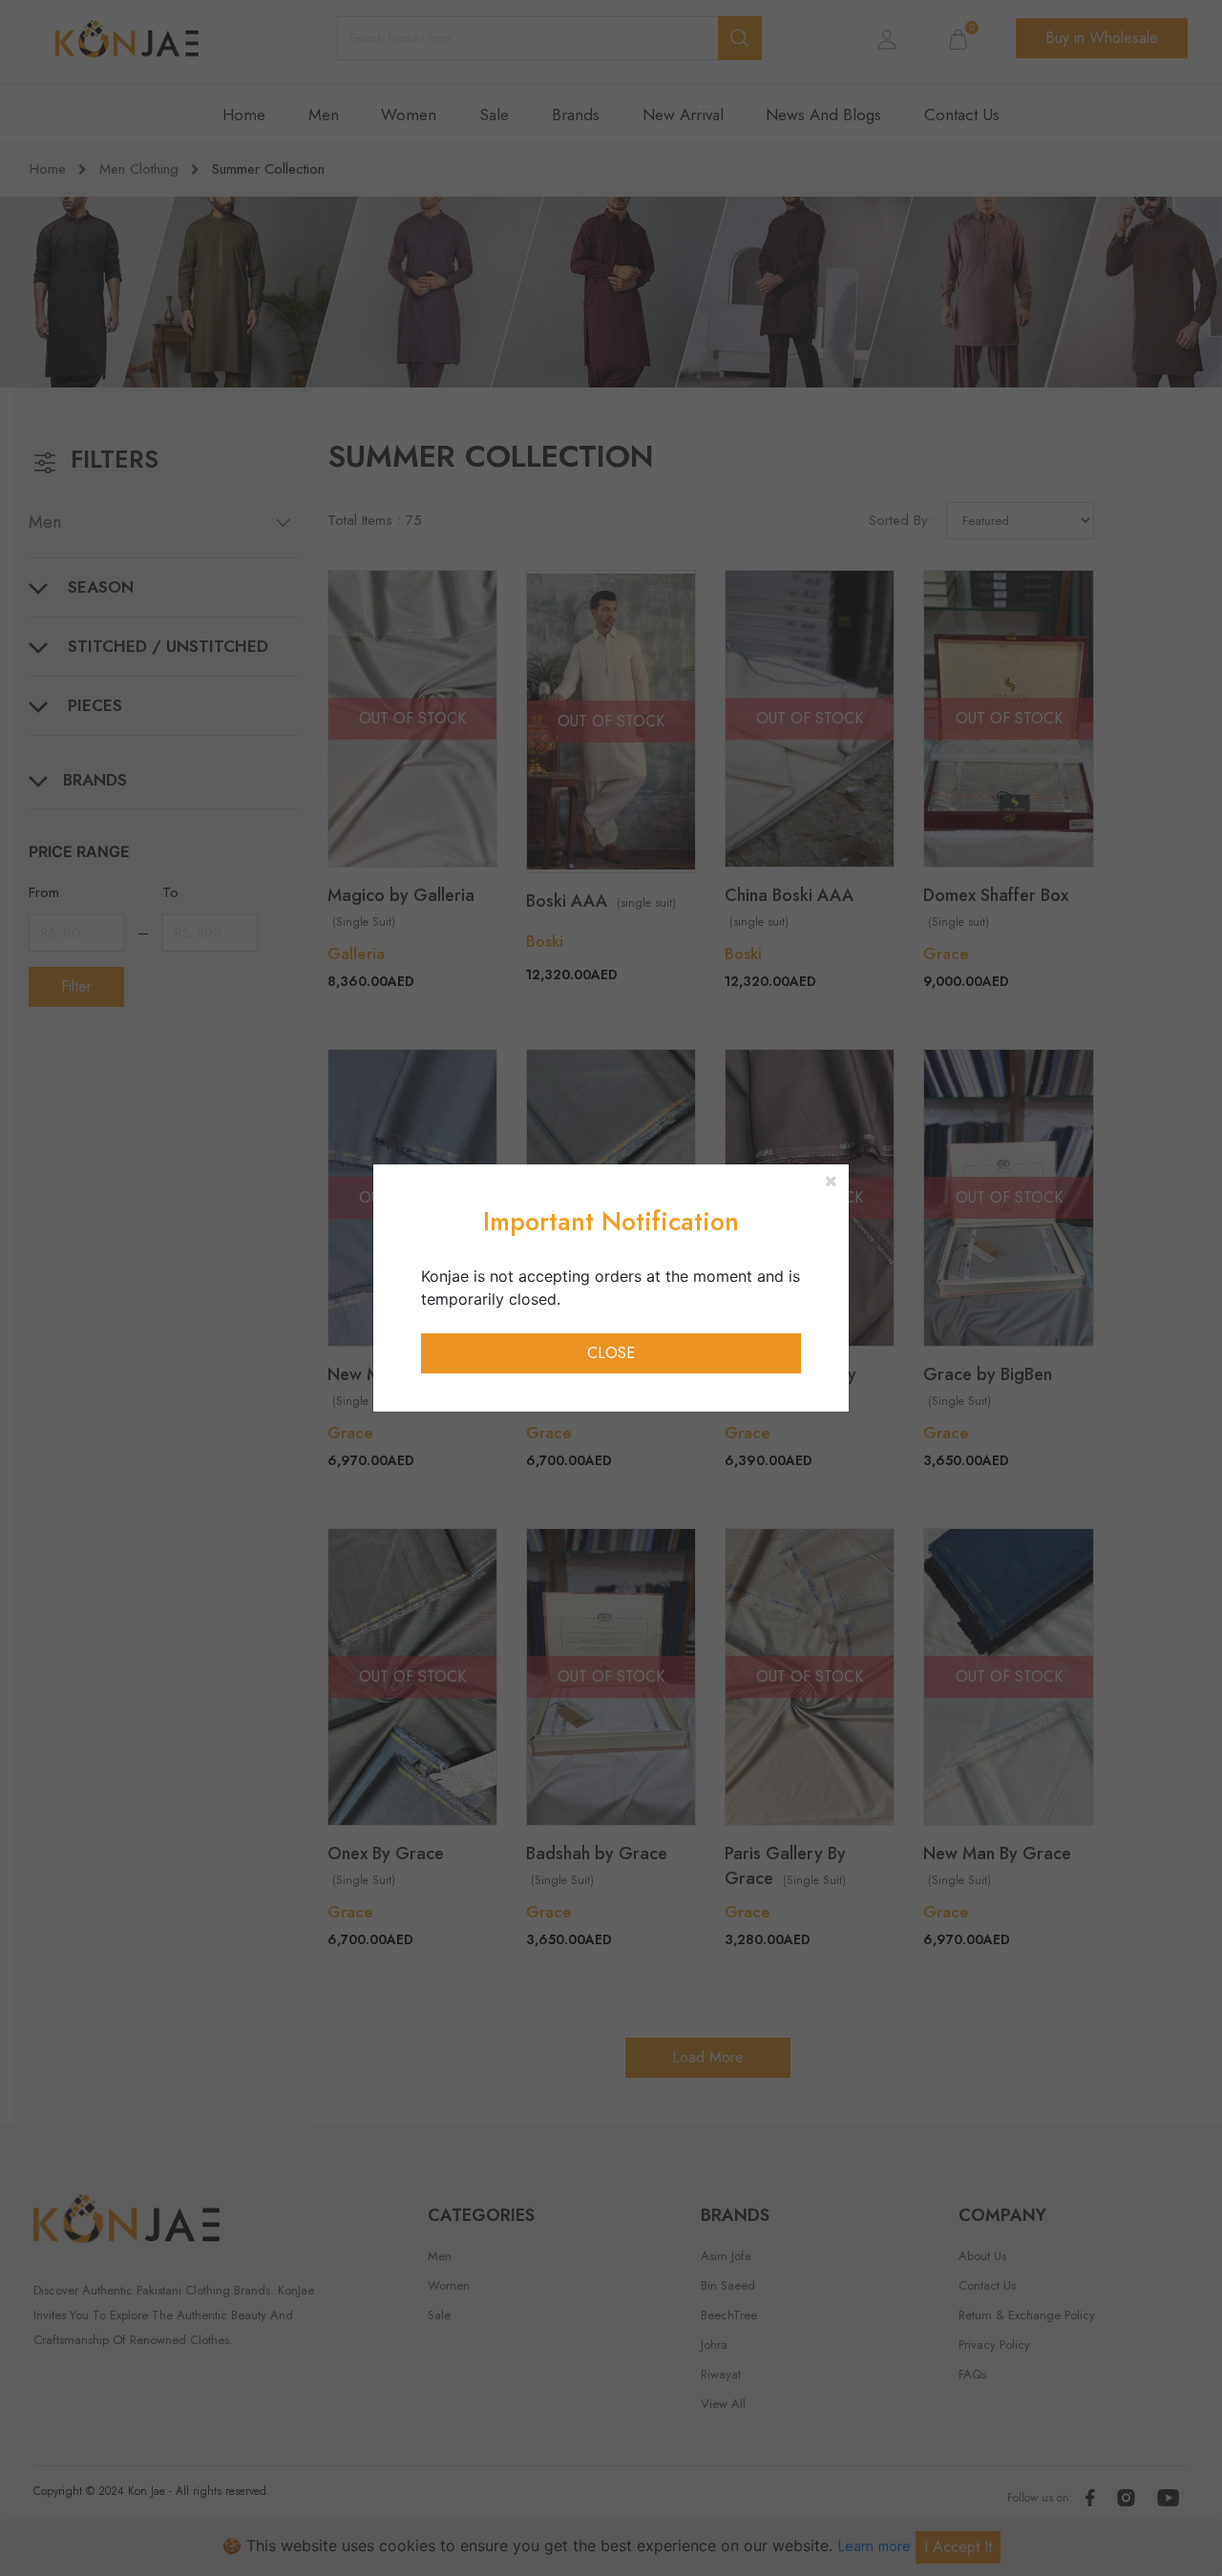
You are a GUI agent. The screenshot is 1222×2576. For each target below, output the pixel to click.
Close (611, 1353)
